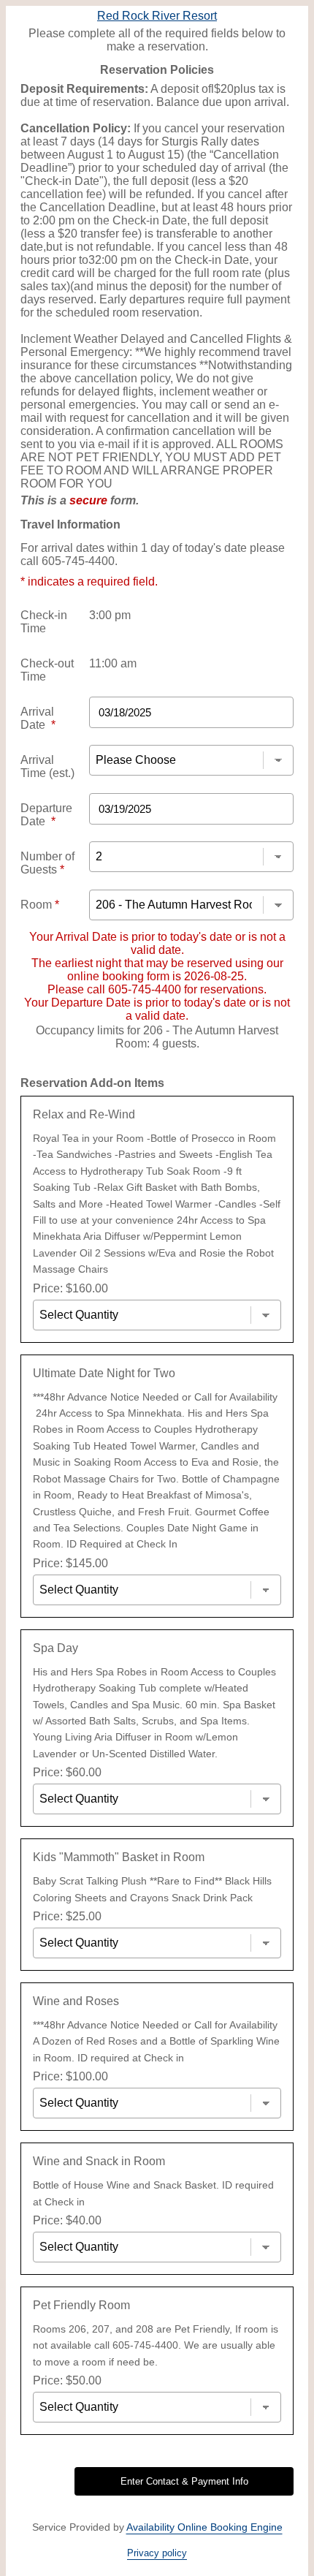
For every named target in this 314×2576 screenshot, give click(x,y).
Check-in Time (44, 622)
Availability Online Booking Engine (204, 2527)
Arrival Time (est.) (47, 766)
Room (40, 905)
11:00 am (113, 663)
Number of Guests (47, 863)
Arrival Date (38, 718)
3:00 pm (110, 615)
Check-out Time (47, 670)
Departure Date (46, 815)
